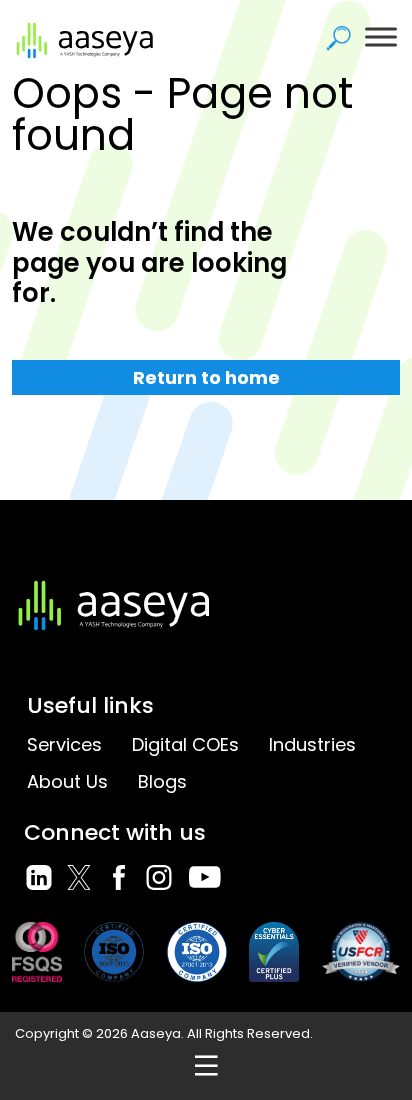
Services (64, 744)
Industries (312, 744)
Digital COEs (185, 744)
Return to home (206, 377)
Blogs (162, 781)
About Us (67, 781)
